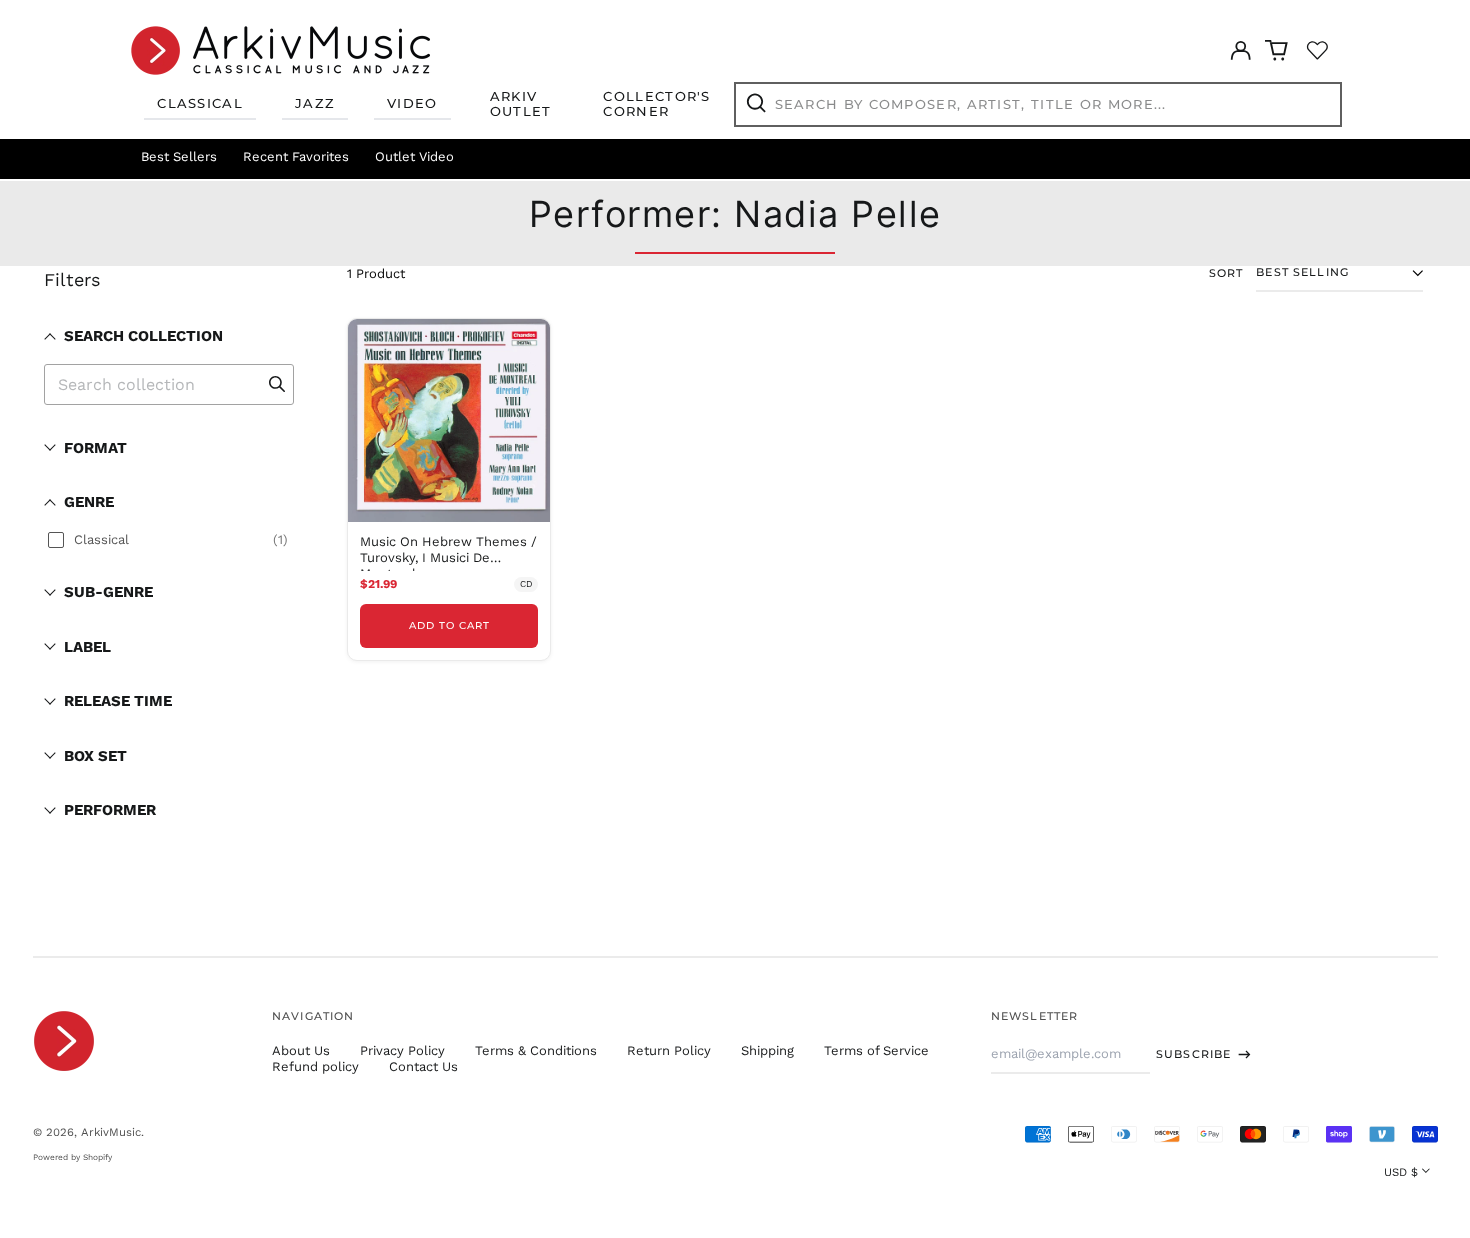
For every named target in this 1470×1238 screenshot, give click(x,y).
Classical (200, 103)
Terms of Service (876, 1050)
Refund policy (315, 1066)
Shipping (767, 1050)
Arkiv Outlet (521, 104)
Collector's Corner (656, 104)
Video (412, 103)
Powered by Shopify (72, 1157)
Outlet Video (414, 156)
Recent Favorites (296, 156)
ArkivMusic (111, 1132)
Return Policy (669, 1050)
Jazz (315, 103)
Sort (1226, 273)
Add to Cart (449, 625)
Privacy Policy (402, 1050)
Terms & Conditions (536, 1050)
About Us (301, 1050)
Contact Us (423, 1066)
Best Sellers (179, 156)
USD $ (1401, 1172)
